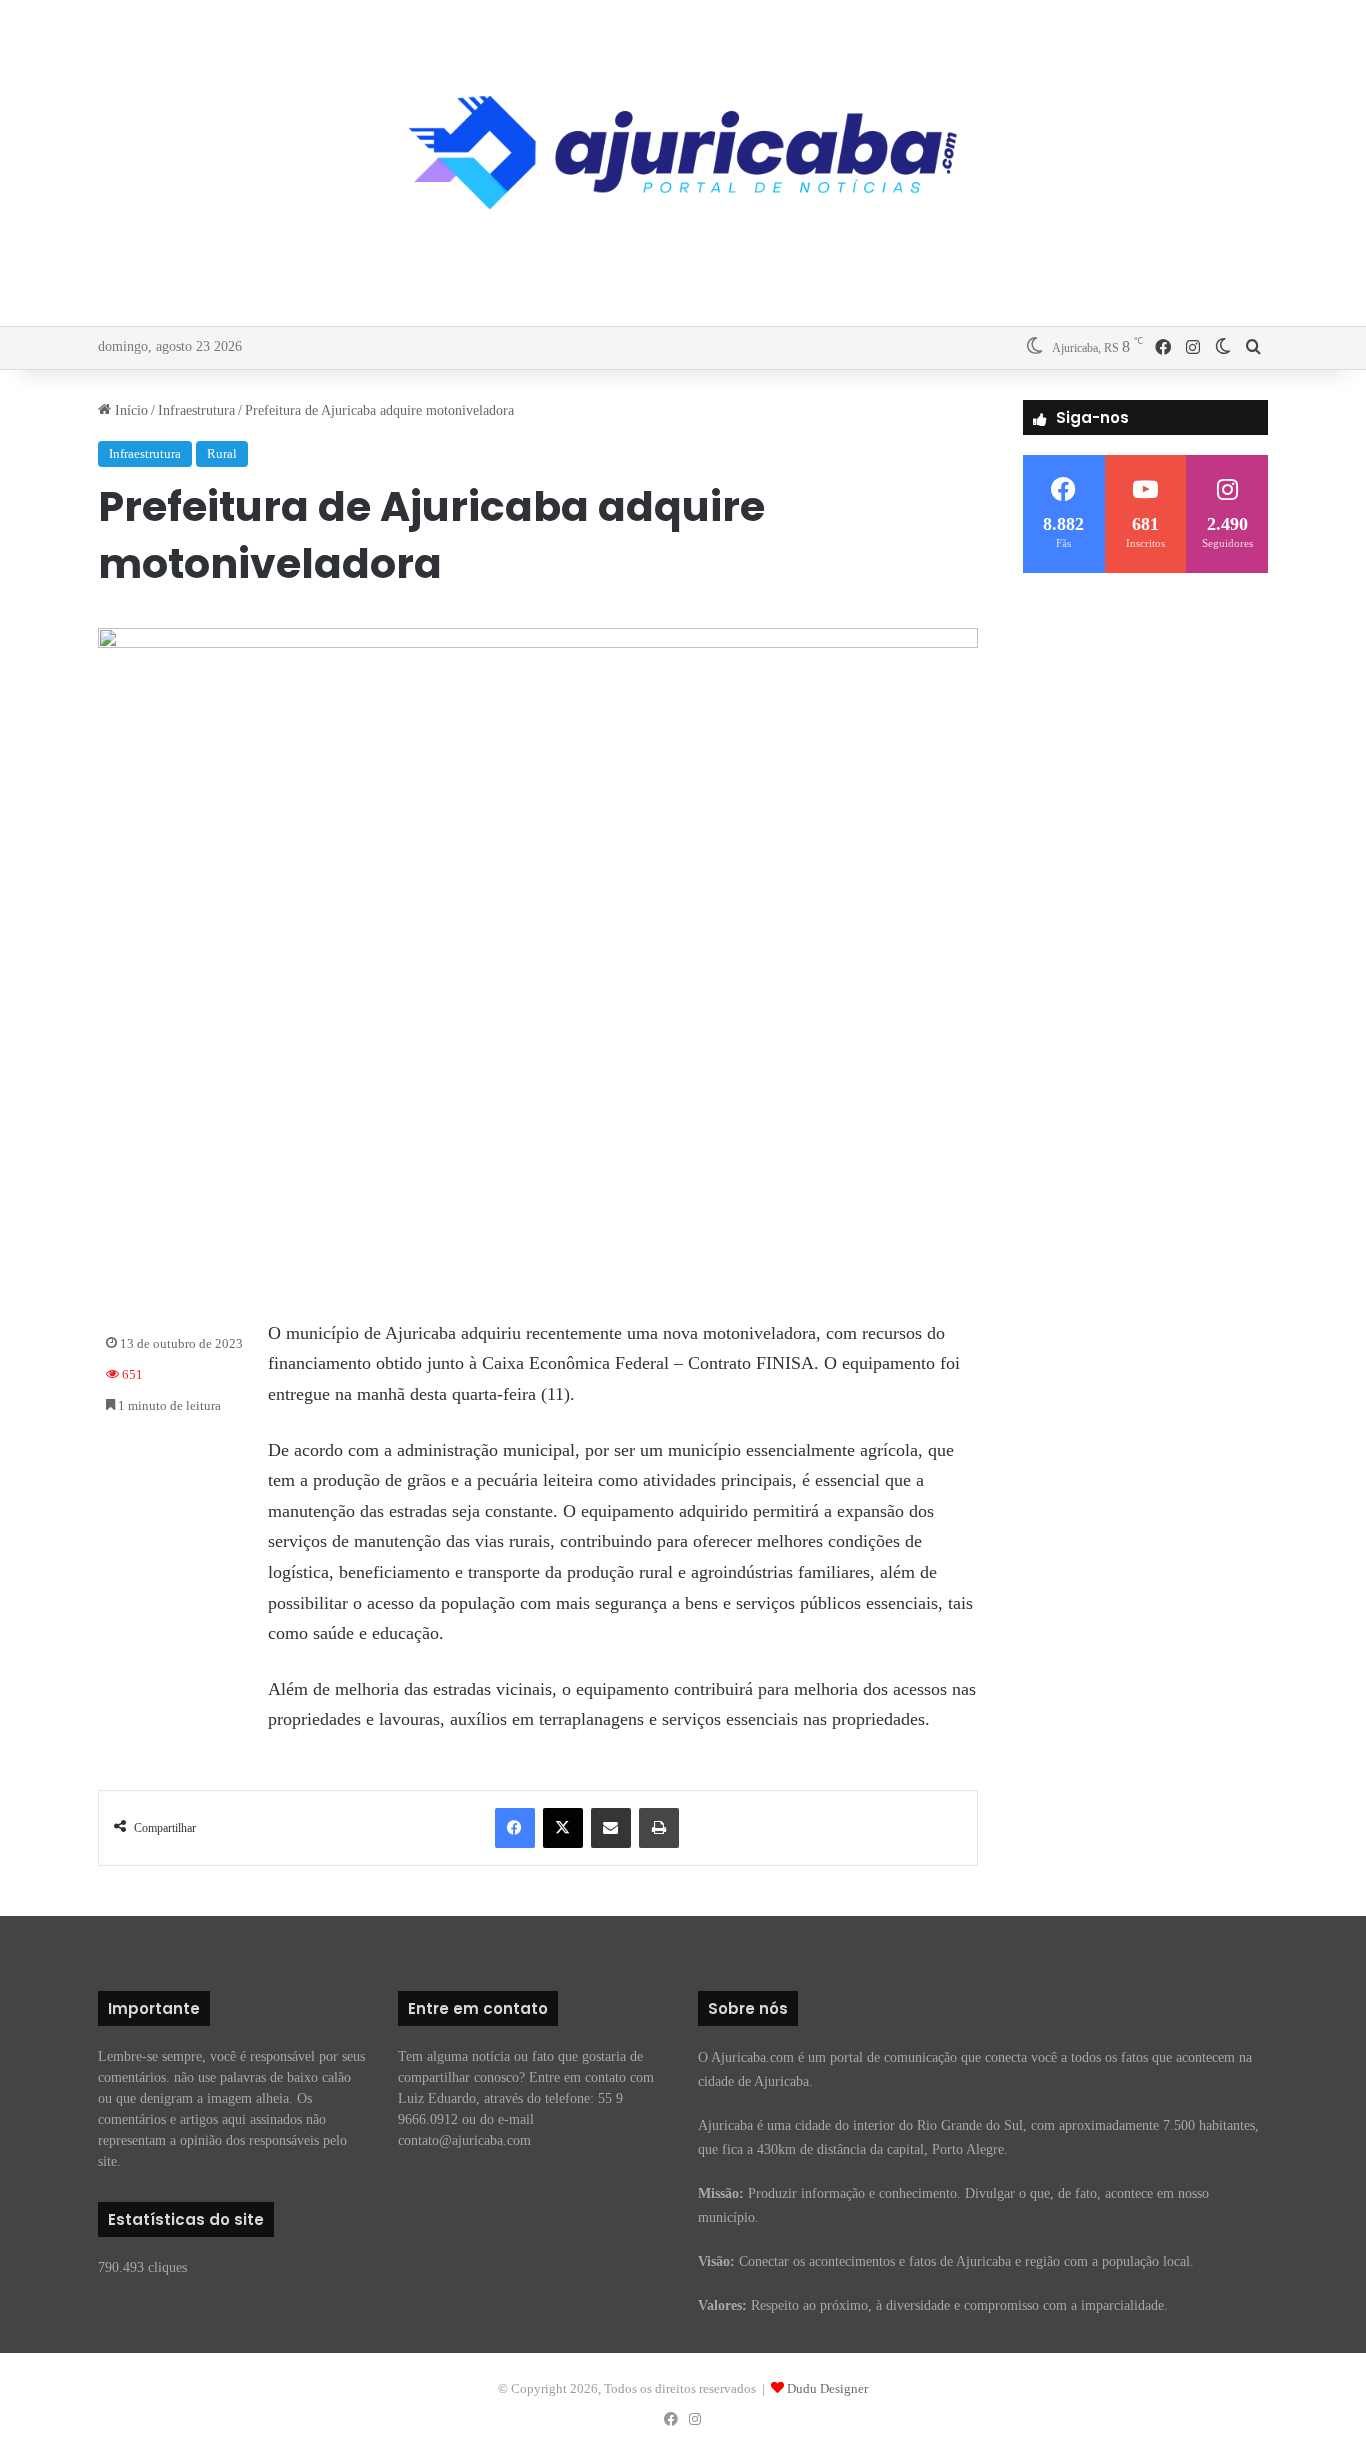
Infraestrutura (196, 410)
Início (129, 410)
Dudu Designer (827, 2388)
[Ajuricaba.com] (683, 152)
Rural (222, 453)
